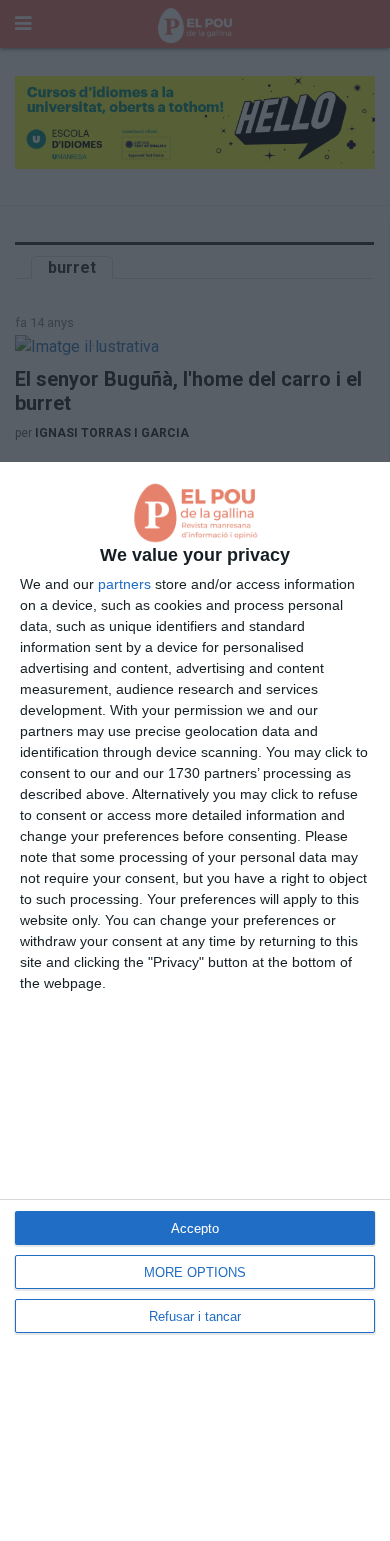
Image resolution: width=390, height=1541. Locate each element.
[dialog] (195, 1001)
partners (124, 584)
